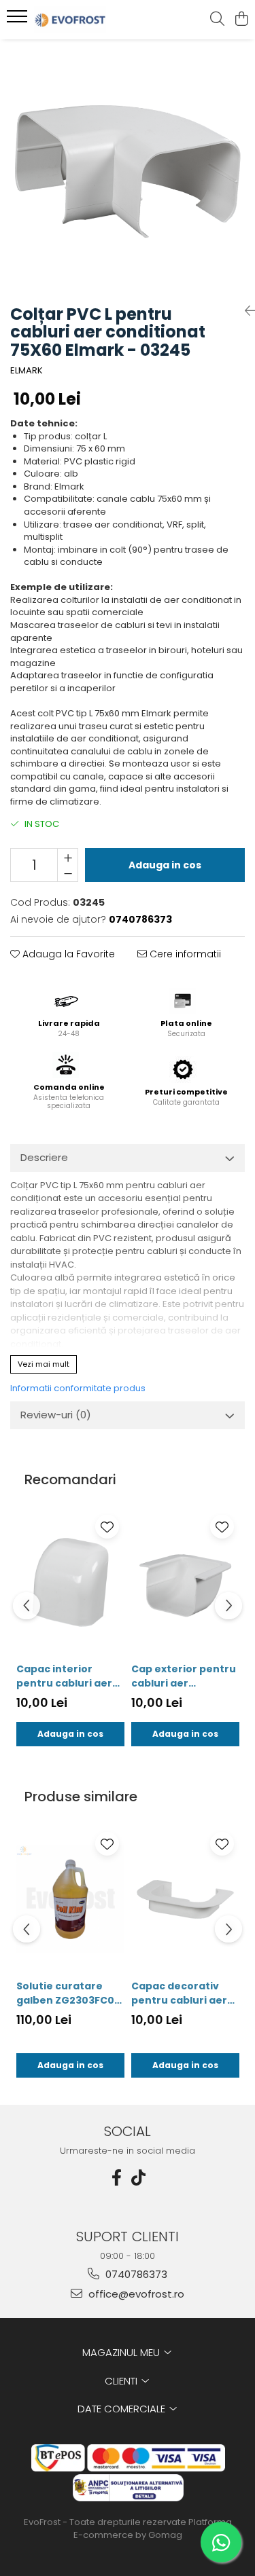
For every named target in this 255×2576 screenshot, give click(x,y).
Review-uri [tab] (56, 1415)
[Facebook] (117, 2178)
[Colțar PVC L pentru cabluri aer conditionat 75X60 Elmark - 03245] (128, 167)
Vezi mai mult (44, 1364)
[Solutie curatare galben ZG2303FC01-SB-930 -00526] (70, 1899)
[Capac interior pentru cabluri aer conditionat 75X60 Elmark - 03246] (70, 1582)
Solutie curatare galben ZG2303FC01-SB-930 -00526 (70, 1993)
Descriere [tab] (44, 1157)
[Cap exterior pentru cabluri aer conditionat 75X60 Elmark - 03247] (185, 1582)
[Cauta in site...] (217, 20)
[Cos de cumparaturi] (241, 20)
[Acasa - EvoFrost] (87, 20)
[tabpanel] (128, 167)
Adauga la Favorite (67, 954)
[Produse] (19, 20)
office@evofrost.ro (135, 2294)
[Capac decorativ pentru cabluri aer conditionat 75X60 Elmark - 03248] (185, 1899)
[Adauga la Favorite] (107, 1527)
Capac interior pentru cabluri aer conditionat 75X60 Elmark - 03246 (64, 1676)
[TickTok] (139, 2178)
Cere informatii (184, 954)
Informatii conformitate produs (78, 1388)
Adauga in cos (165, 865)
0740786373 (135, 2274)
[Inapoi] (245, 311)
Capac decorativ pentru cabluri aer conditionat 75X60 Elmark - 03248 (179, 1993)
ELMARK (27, 371)
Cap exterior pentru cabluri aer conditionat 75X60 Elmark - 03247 (184, 1676)
